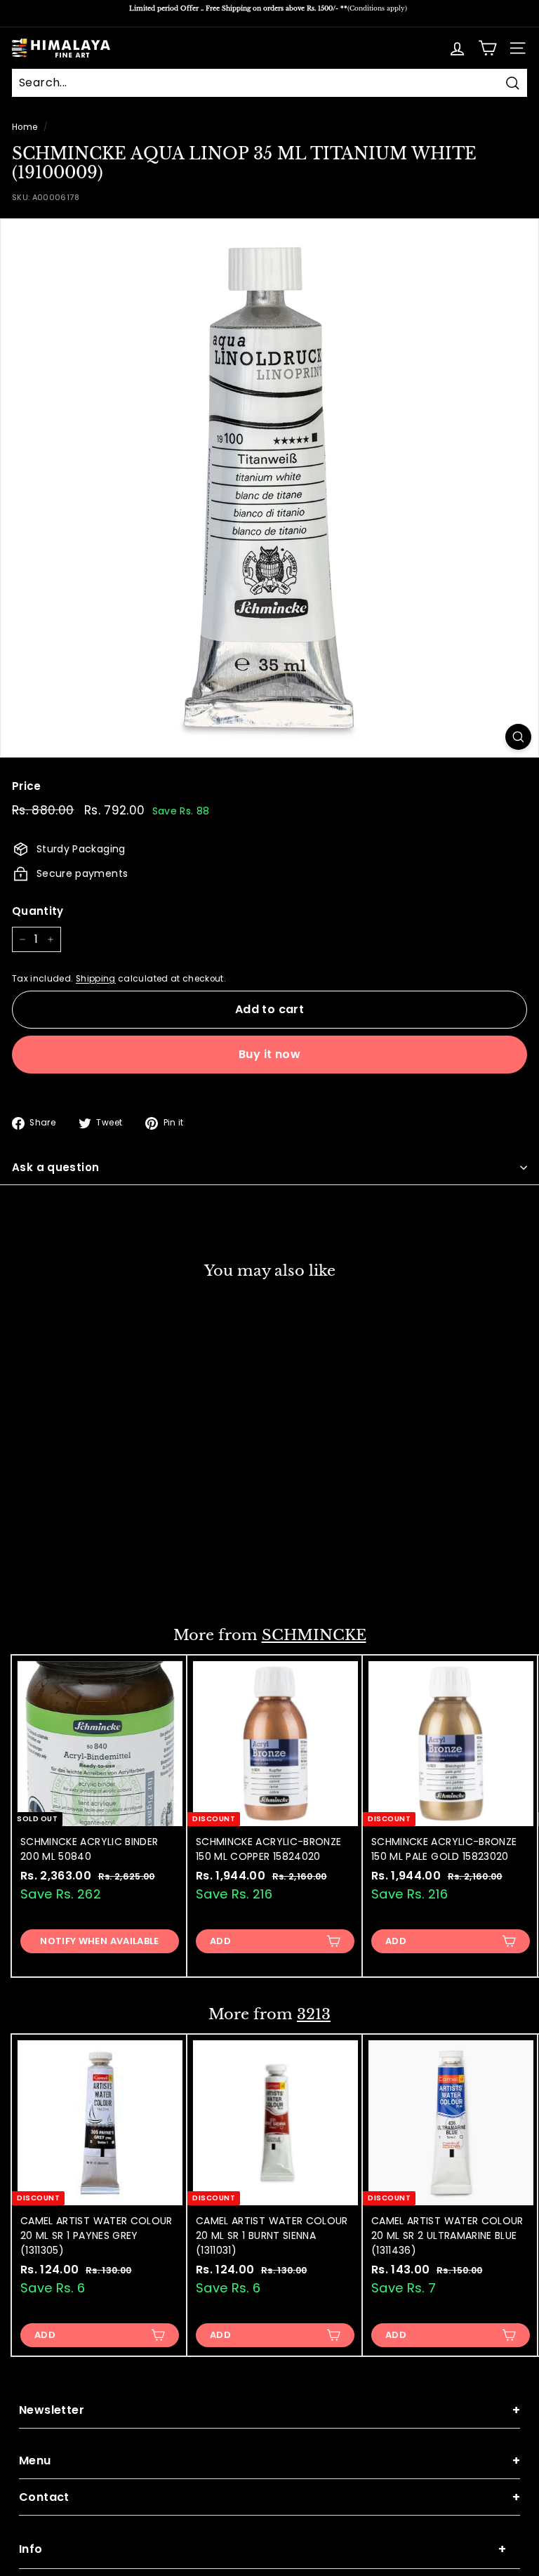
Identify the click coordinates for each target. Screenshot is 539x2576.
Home (25, 127)
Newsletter (269, 2410)
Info (262, 2549)
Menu (269, 2461)
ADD (45, 1577)
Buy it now (269, 1054)
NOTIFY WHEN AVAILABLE (99, 1941)
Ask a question (55, 1167)
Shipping (96, 979)
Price (27, 786)
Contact (269, 2497)
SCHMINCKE (314, 1635)
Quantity (38, 911)
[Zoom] (518, 737)
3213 (314, 2014)
